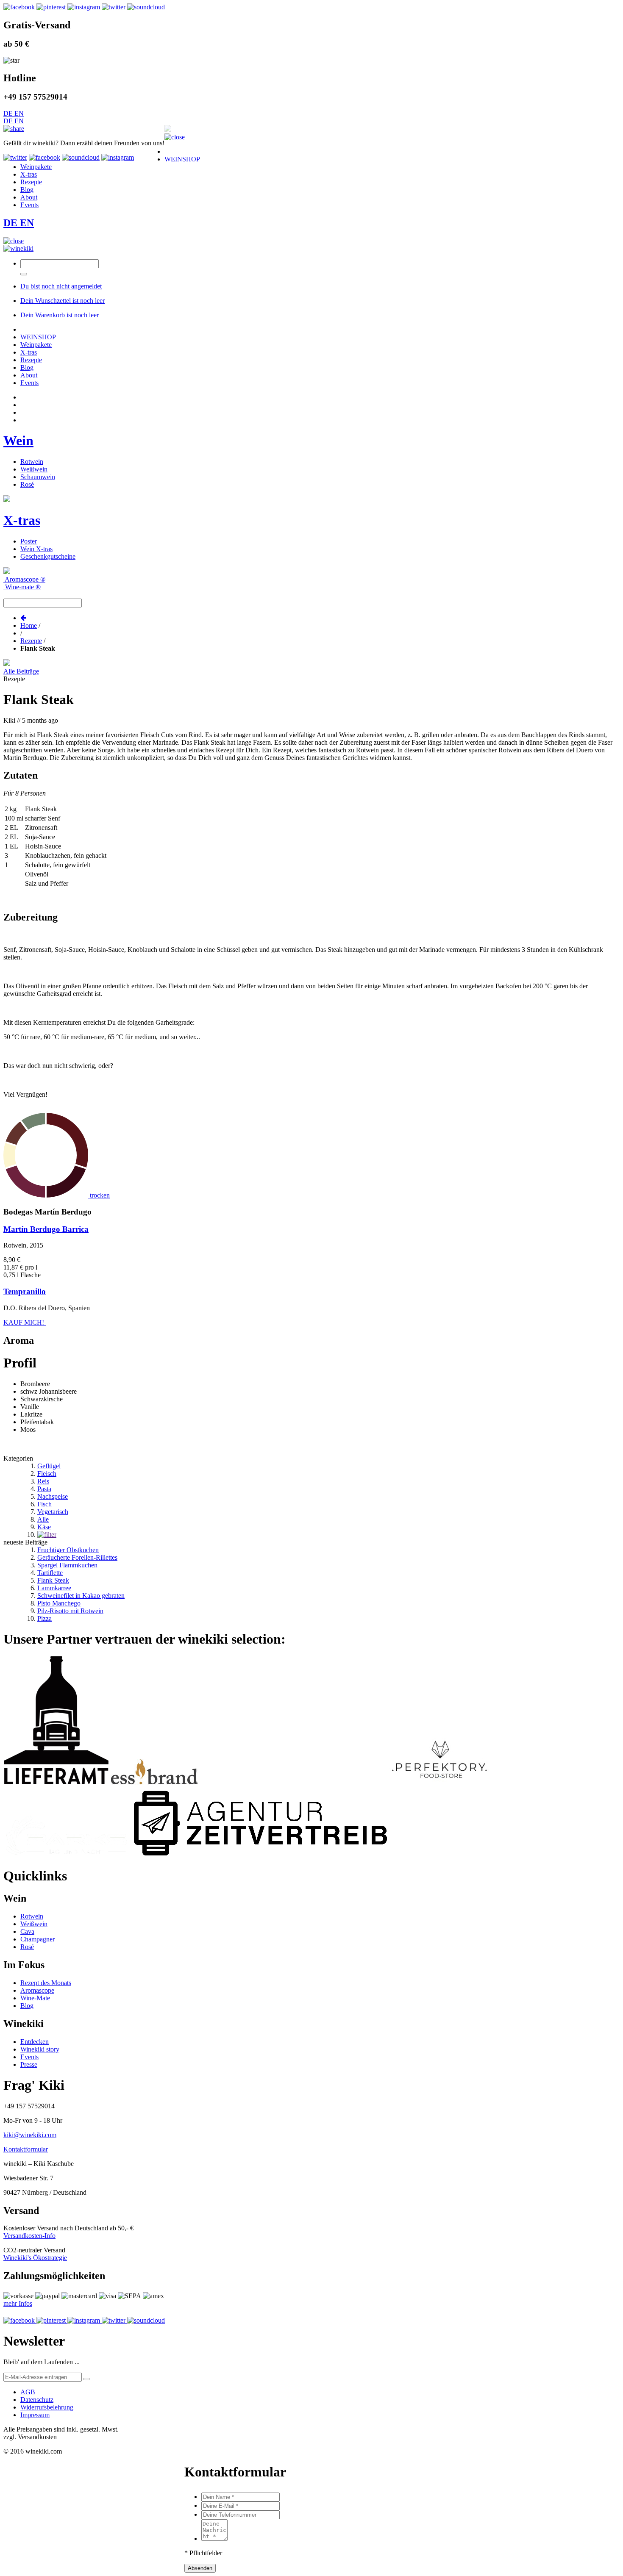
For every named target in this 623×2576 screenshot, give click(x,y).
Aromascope (37, 1990)
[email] (87, 2379)
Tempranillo (25, 1291)
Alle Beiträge (21, 671)
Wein (18, 441)
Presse (29, 2064)
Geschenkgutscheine (48, 556)
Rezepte (31, 641)
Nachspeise (53, 1496)
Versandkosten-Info (29, 2236)
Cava (27, 1931)
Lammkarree (54, 1588)
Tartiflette (50, 1573)
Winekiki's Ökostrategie (35, 2258)
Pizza (44, 1618)
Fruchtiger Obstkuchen (68, 1550)
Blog (27, 2006)
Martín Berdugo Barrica (46, 1229)
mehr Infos (18, 2303)
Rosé (27, 484)
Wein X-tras (36, 549)
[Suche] (24, 274)
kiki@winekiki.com (30, 2135)
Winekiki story (40, 2049)
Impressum (35, 2415)
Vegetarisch (53, 1512)
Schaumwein (38, 477)
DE (9, 113)
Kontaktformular (26, 2149)
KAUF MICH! (25, 1322)
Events (29, 2057)
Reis (43, 1481)
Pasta (44, 1489)
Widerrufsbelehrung (47, 2407)
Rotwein (32, 462)
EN (19, 113)
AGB (28, 2392)
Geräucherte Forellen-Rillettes (77, 1557)
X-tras (22, 520)
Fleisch (47, 1474)
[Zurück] (23, 618)
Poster (29, 541)
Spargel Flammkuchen (67, 1565)
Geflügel (49, 1466)
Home (29, 625)
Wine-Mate (35, 1998)
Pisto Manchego (59, 1603)
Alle (43, 1519)
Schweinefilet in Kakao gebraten (81, 1596)
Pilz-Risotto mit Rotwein (70, 1611)
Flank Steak (53, 1580)
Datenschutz (37, 2400)
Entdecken (35, 2042)
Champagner (38, 1939)
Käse (44, 1527)
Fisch (44, 1504)
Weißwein (34, 469)
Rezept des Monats (46, 1983)
